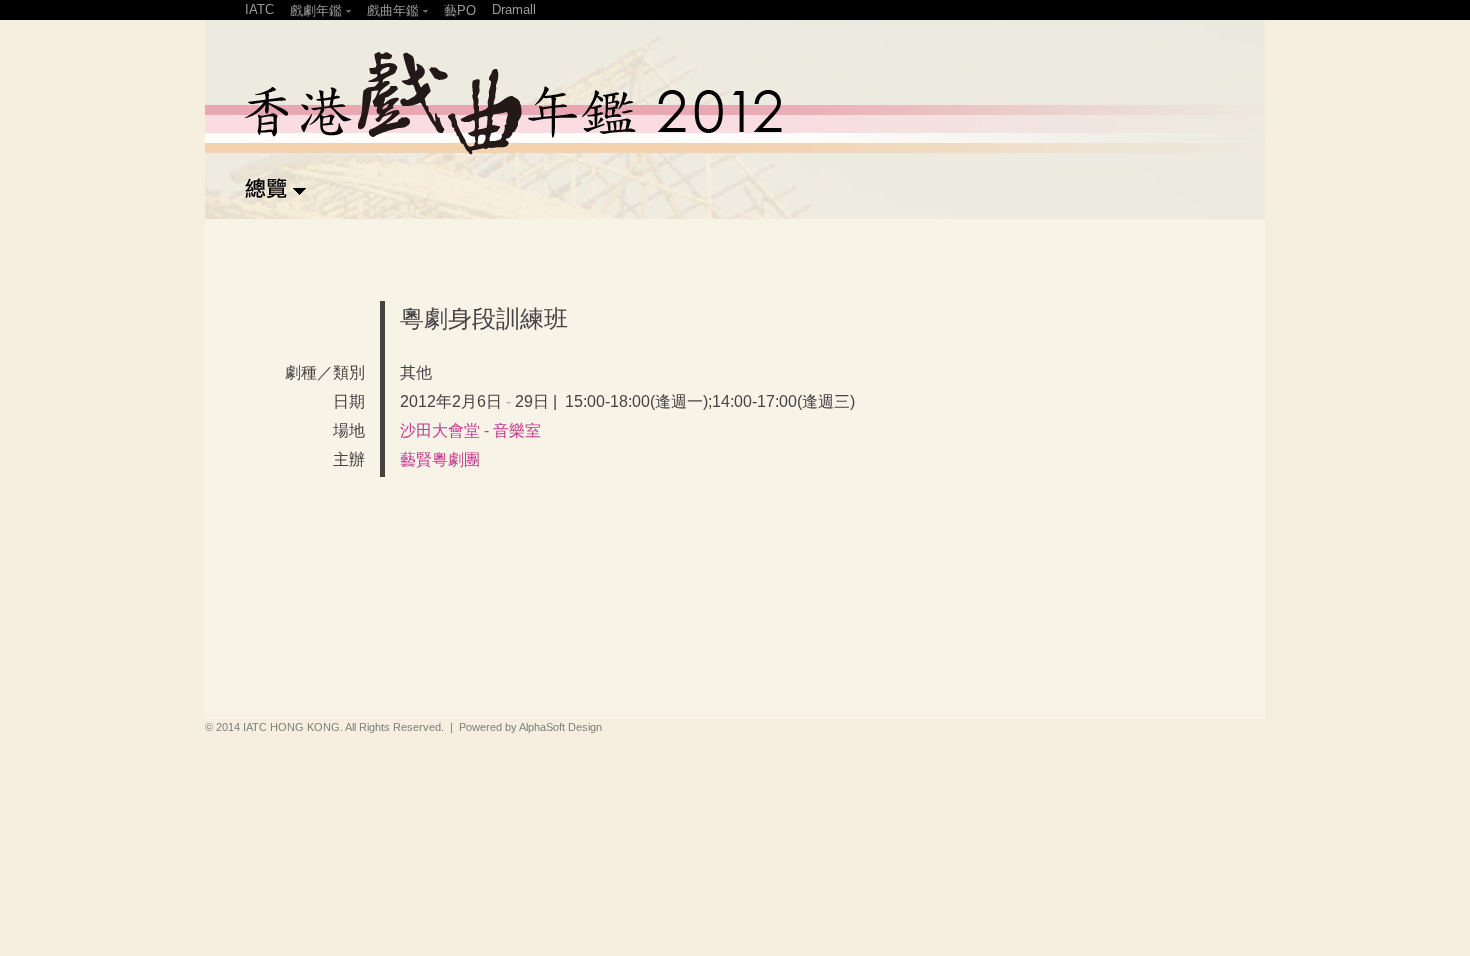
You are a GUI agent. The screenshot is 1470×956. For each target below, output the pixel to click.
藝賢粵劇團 (440, 459)
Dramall (514, 9)
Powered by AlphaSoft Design (530, 727)
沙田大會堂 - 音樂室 (470, 430)
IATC (259, 9)
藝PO (460, 10)
